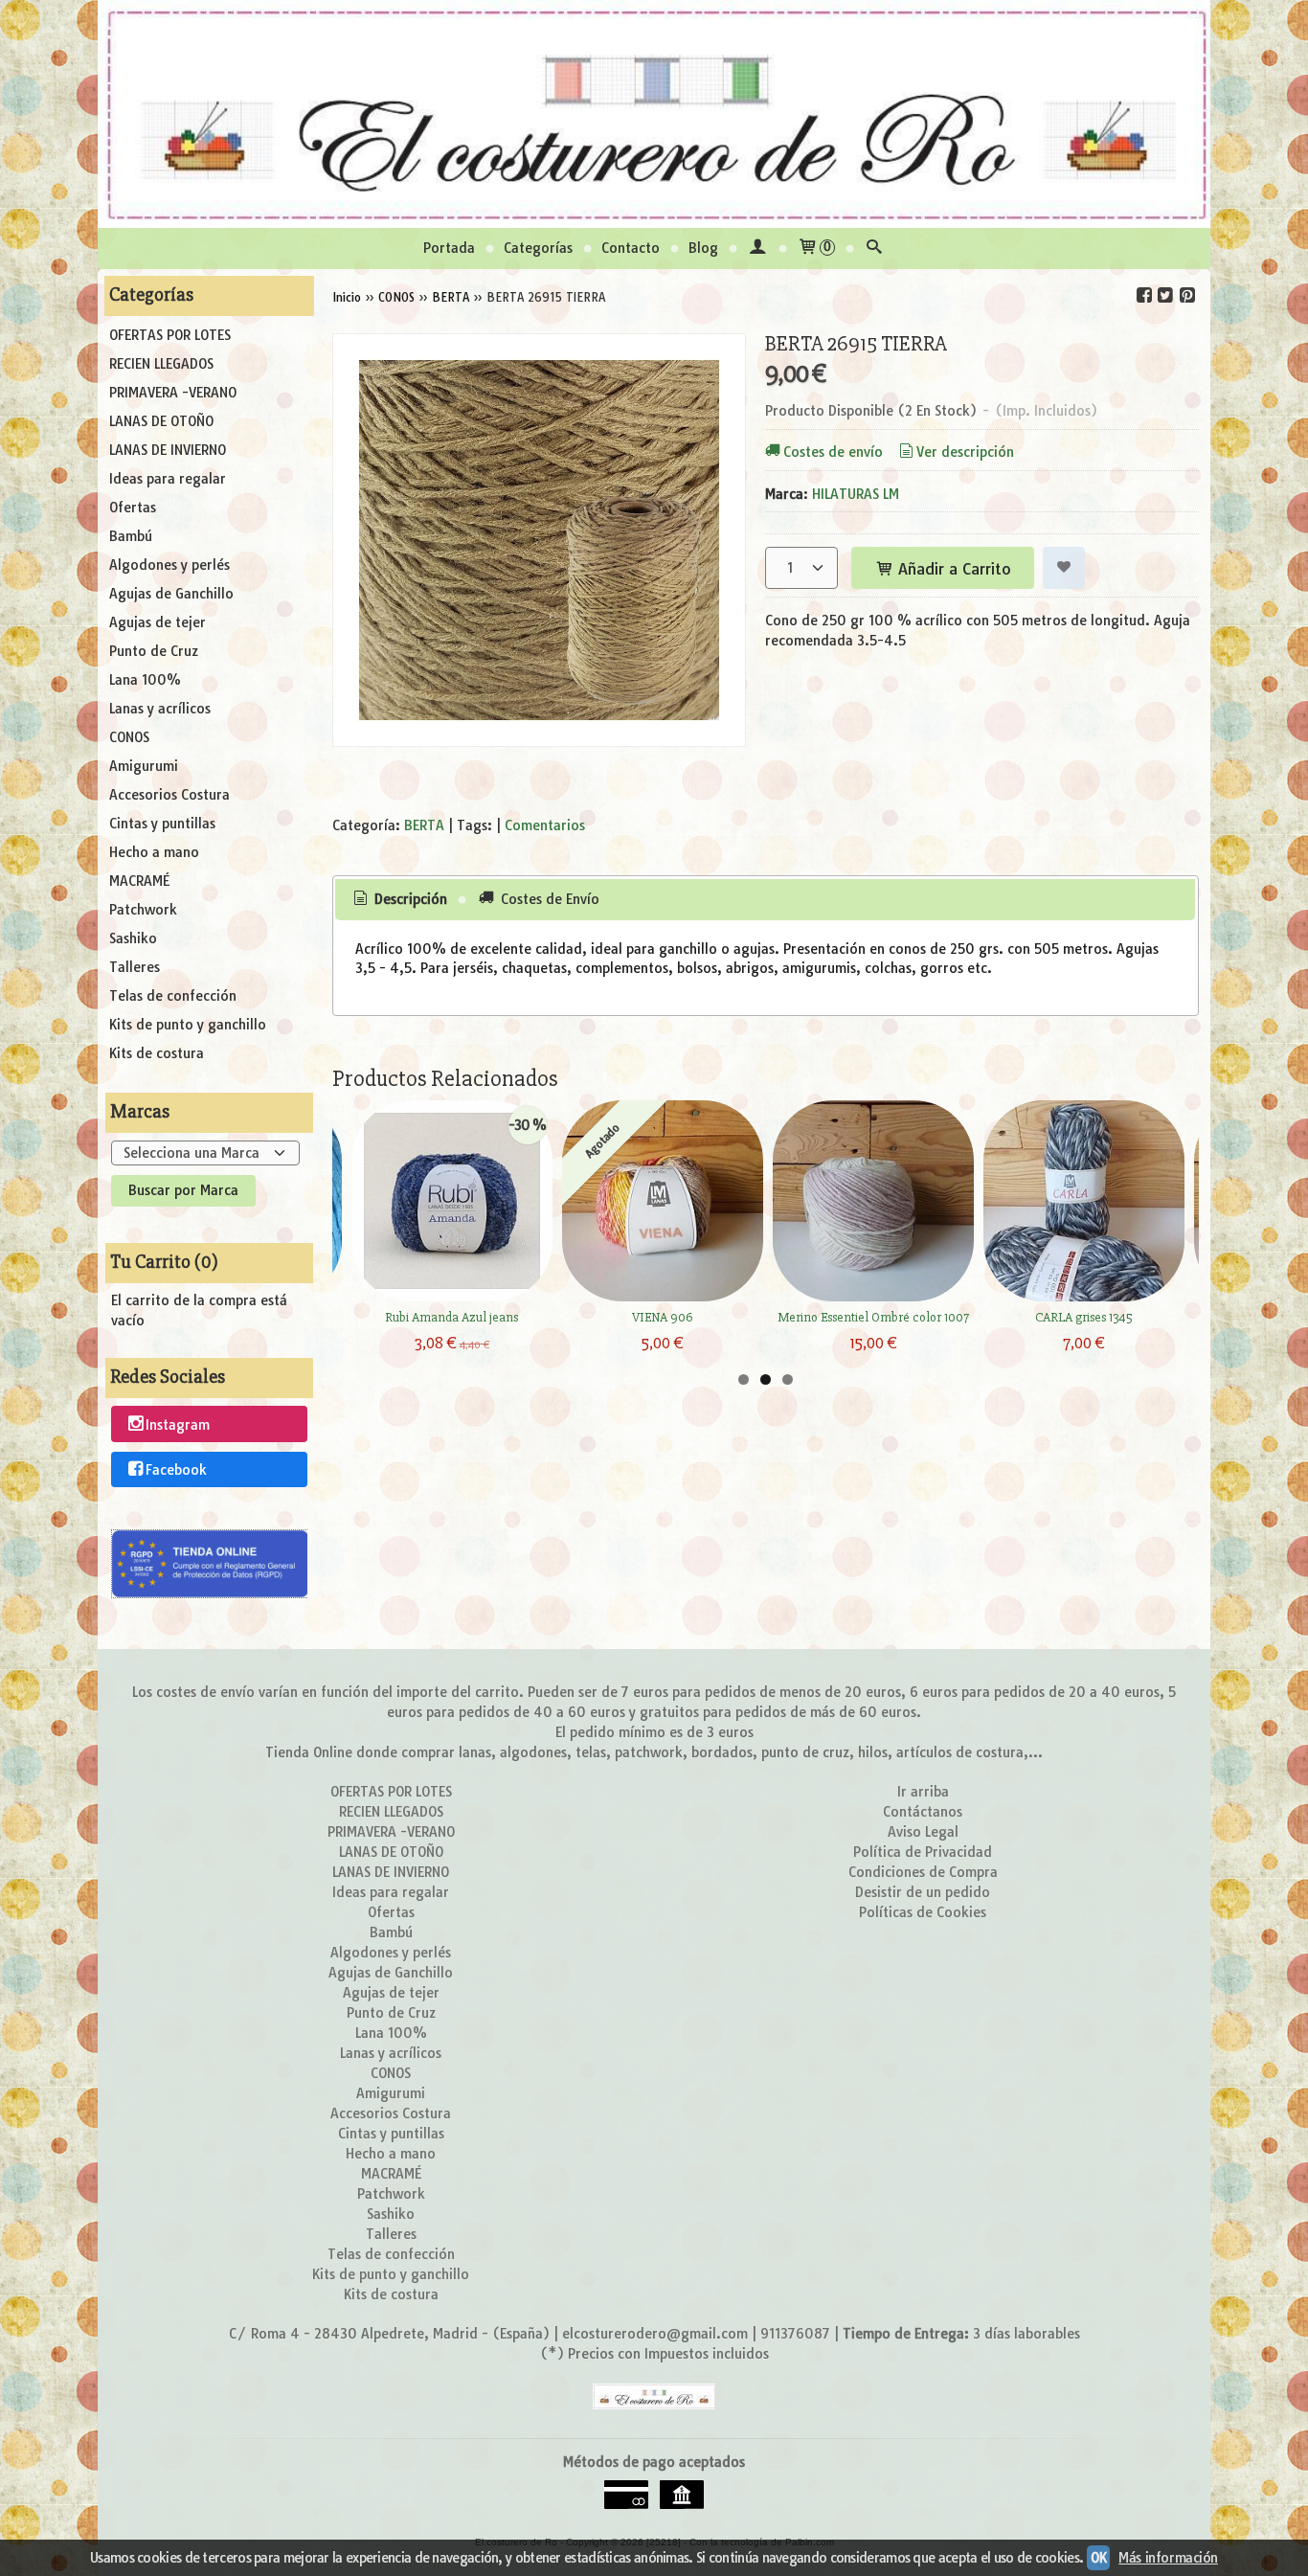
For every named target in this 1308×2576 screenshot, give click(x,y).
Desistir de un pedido (923, 1892)
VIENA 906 (662, 1317)
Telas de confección (173, 996)
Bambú (131, 536)
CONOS (129, 737)
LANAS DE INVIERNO (168, 450)
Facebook (176, 1470)
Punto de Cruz (154, 651)
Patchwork (143, 910)
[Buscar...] (874, 249)
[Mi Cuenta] (757, 249)
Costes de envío (833, 452)
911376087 (795, 2334)
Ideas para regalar (168, 479)
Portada (449, 248)
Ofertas (133, 508)
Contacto (631, 248)
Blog (703, 248)
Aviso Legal (923, 1832)
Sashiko (133, 938)
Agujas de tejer (158, 622)
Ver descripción (965, 452)
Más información (1168, 2558)
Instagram (178, 1425)
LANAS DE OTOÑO (161, 421)
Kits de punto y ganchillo (188, 1025)
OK (1098, 2558)
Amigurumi (144, 766)
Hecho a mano (154, 852)
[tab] (398, 900)
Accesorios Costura (169, 795)
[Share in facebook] (1144, 295)
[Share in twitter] (1165, 295)
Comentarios (545, 825)
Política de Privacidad (923, 1852)
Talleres (135, 967)
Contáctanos (923, 1812)
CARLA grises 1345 (1084, 1317)
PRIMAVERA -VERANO (173, 393)
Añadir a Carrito (952, 569)
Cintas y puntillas (162, 824)
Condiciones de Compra (923, 1872)
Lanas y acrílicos (160, 709)
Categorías (538, 248)
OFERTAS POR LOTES (170, 335)
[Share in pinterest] (1186, 295)
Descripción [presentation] (409, 899)
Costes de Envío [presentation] (548, 899)
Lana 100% (145, 680)
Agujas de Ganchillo (171, 594)
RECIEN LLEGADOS (161, 364)
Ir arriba (923, 1792)
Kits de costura (157, 1053)
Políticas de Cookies (923, 1912)
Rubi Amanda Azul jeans (451, 1317)
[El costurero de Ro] (654, 114)
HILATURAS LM (856, 494)
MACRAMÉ (139, 881)
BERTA (424, 825)
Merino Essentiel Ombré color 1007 (873, 1317)
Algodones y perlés (169, 565)
